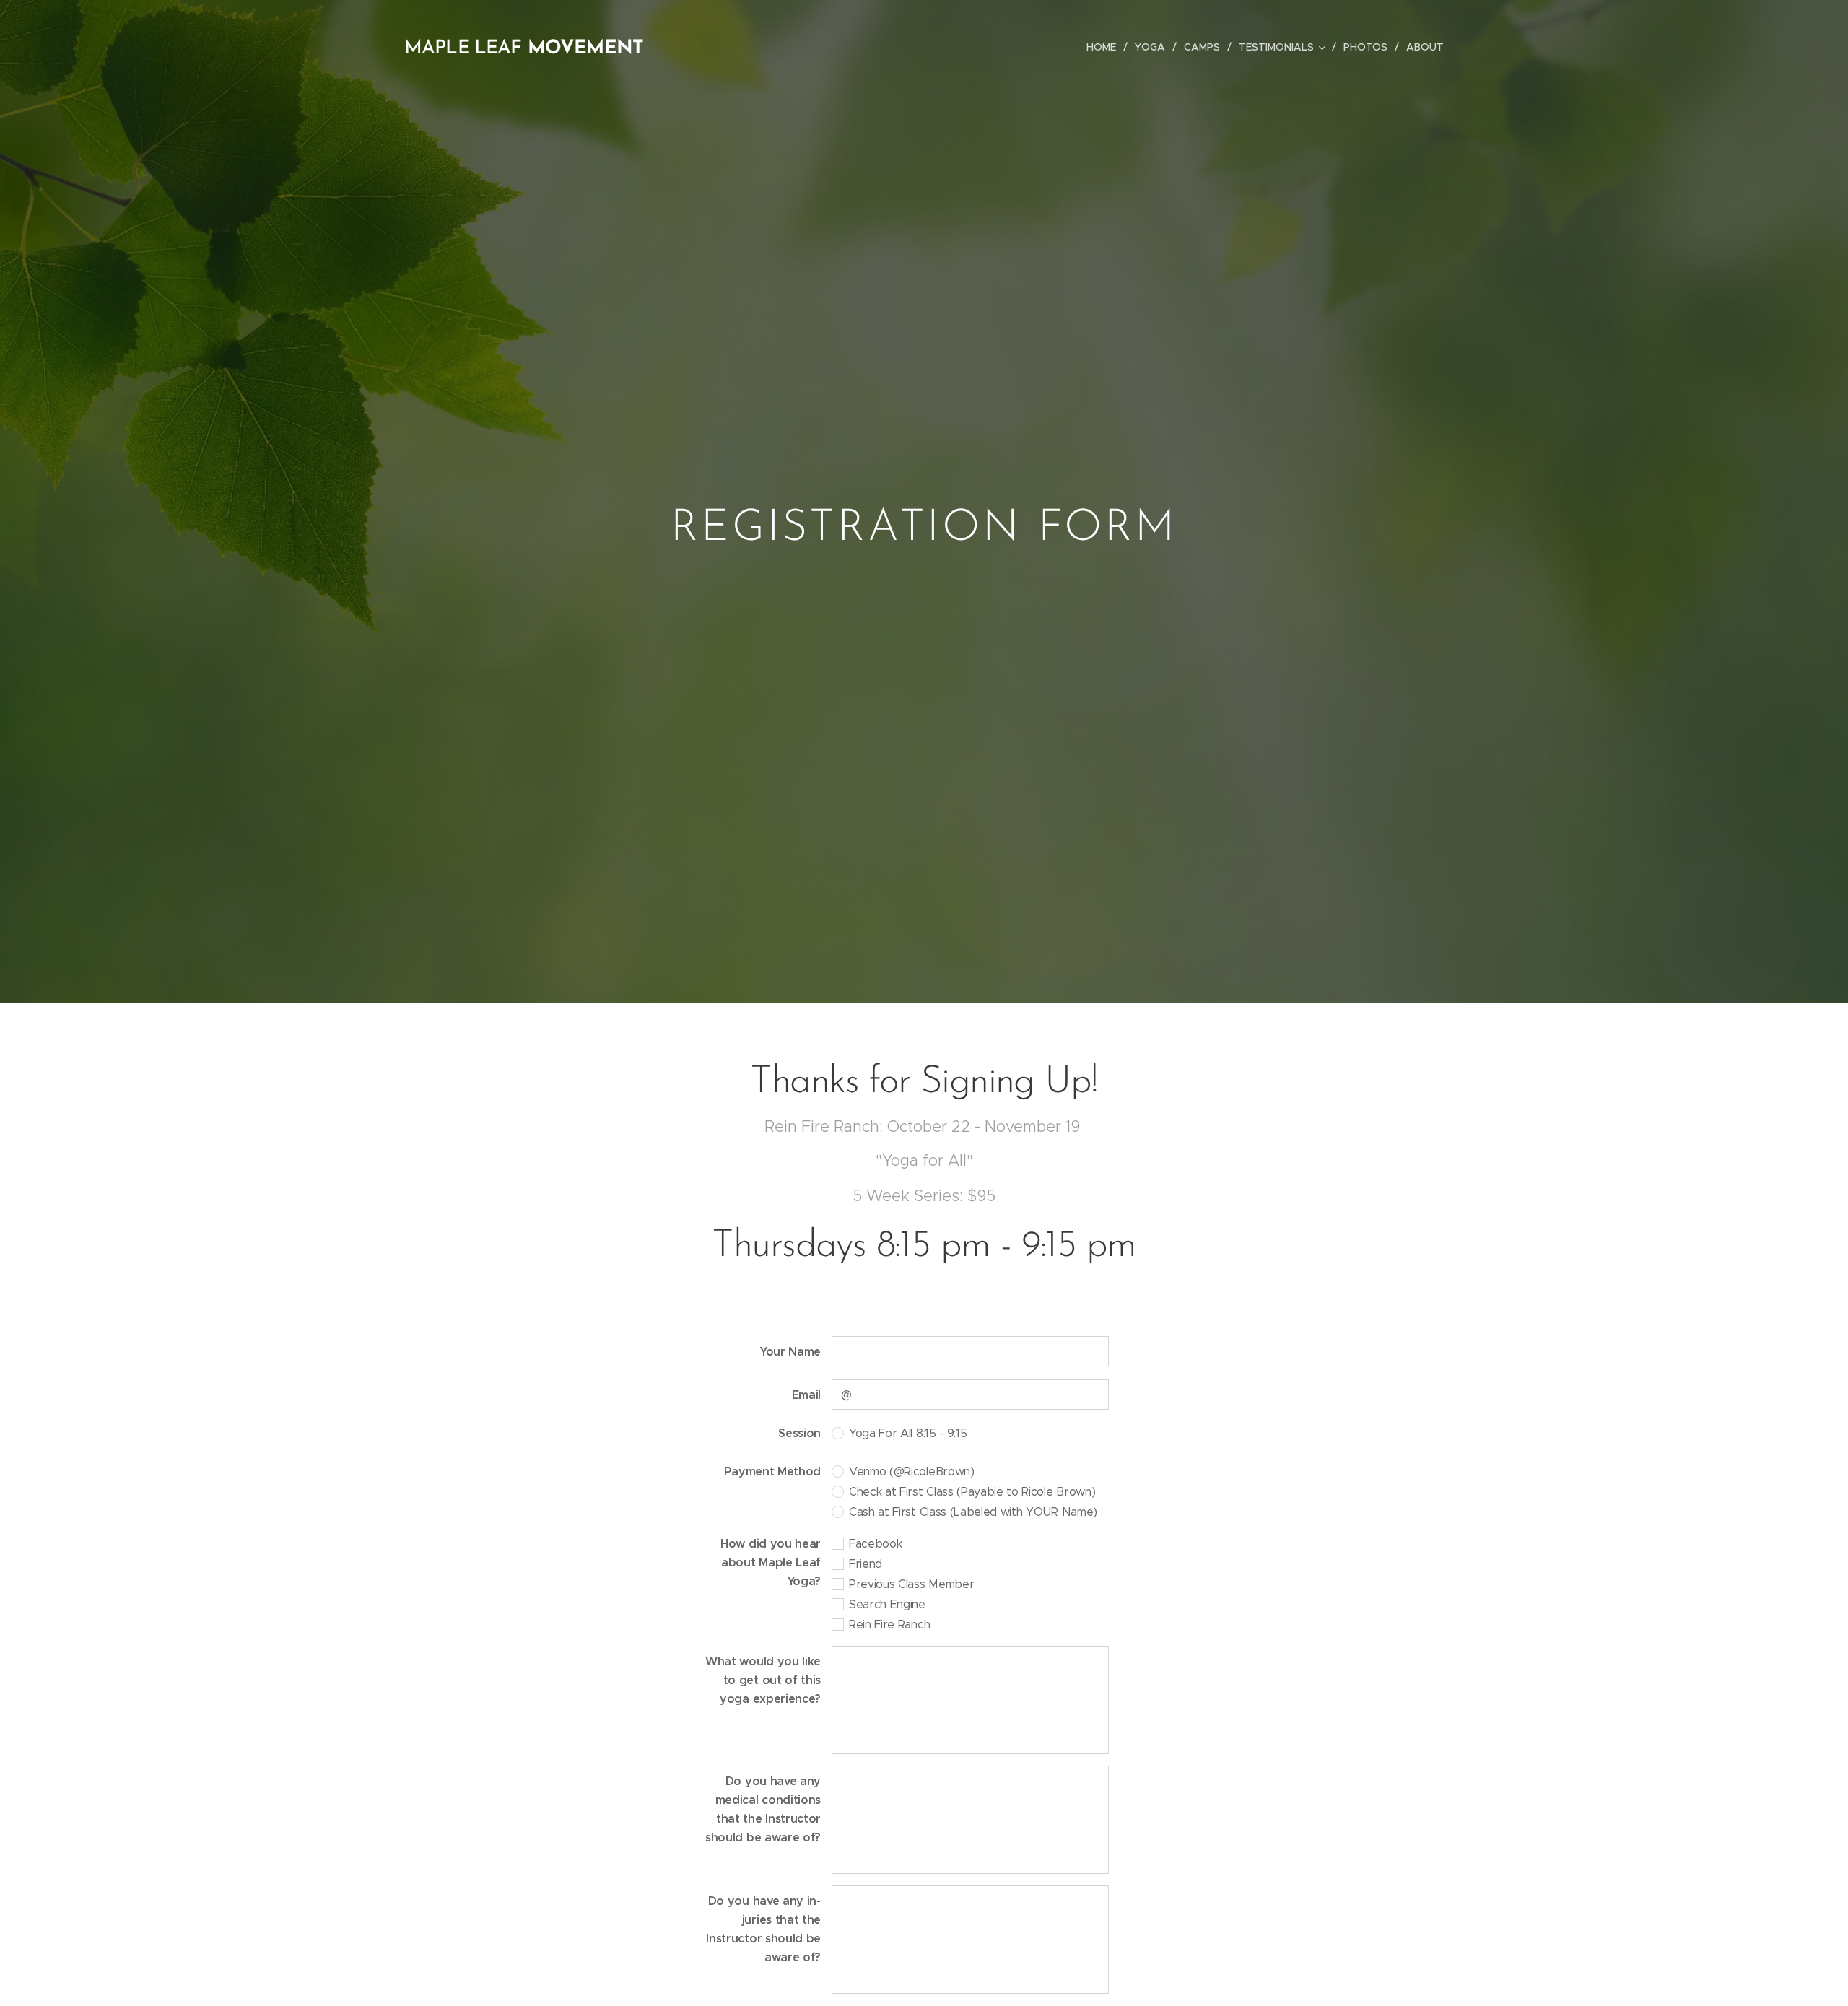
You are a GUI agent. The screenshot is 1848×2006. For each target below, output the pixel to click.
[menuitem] (1105, 47)
